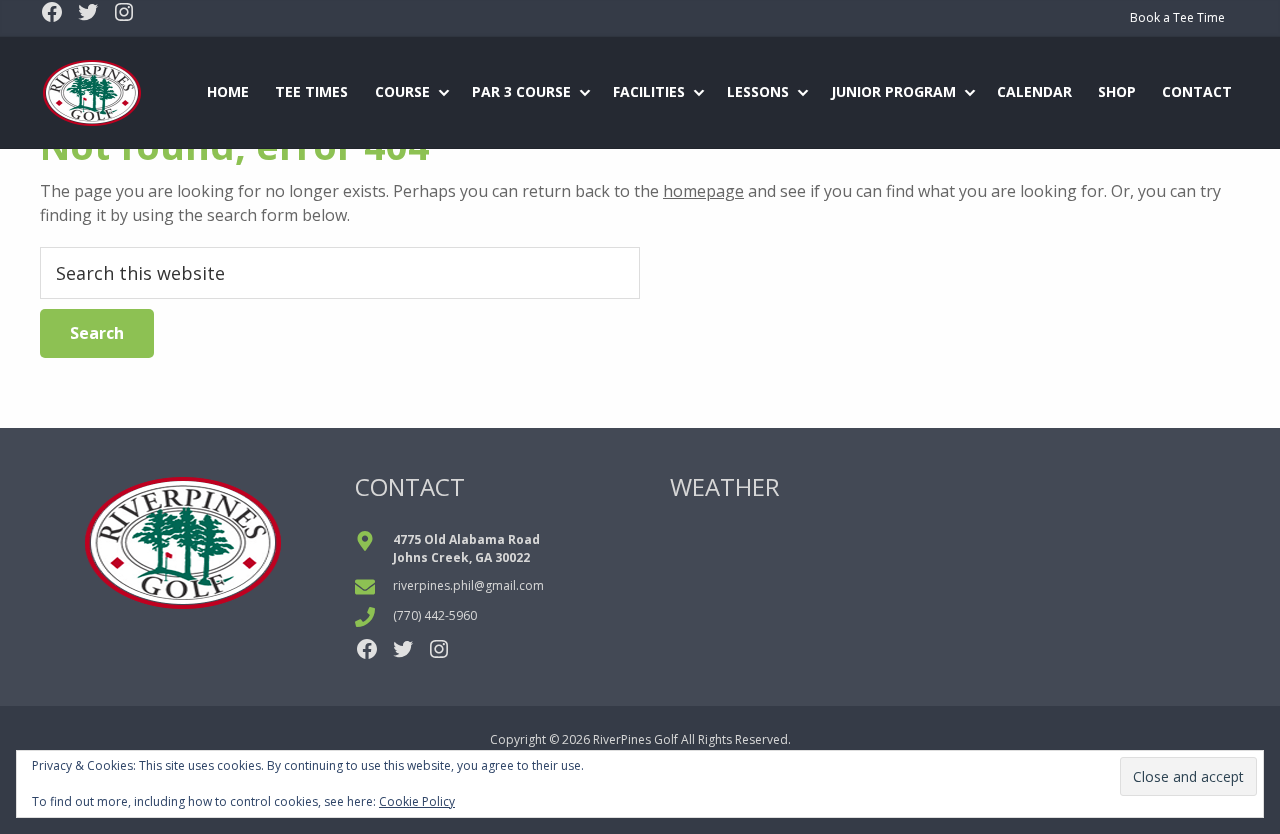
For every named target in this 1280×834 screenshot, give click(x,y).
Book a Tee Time (1177, 17)
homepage (703, 191)
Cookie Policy (417, 801)
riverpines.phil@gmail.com (468, 585)
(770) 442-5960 (435, 615)
